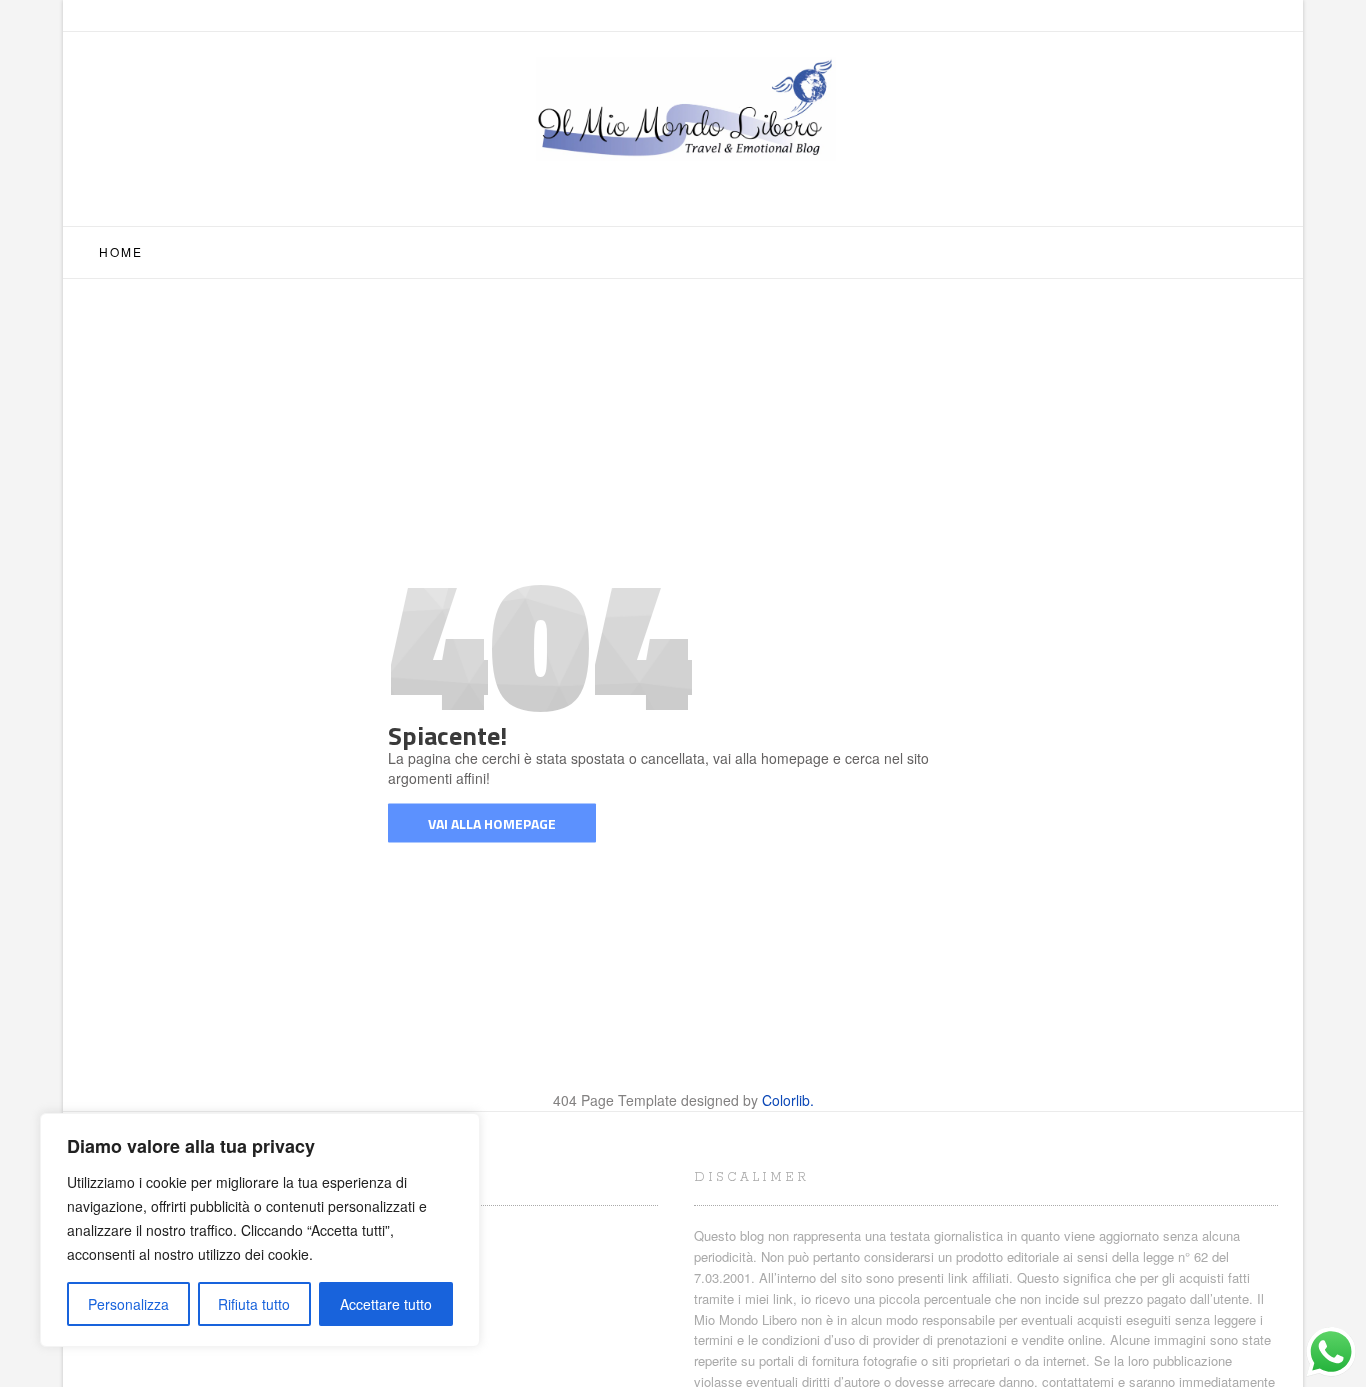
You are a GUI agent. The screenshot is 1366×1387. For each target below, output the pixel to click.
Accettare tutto (386, 1304)
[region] (260, 1230)
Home (121, 251)
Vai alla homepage (492, 822)
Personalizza (128, 1304)
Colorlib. (788, 1100)
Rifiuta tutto (254, 1304)
